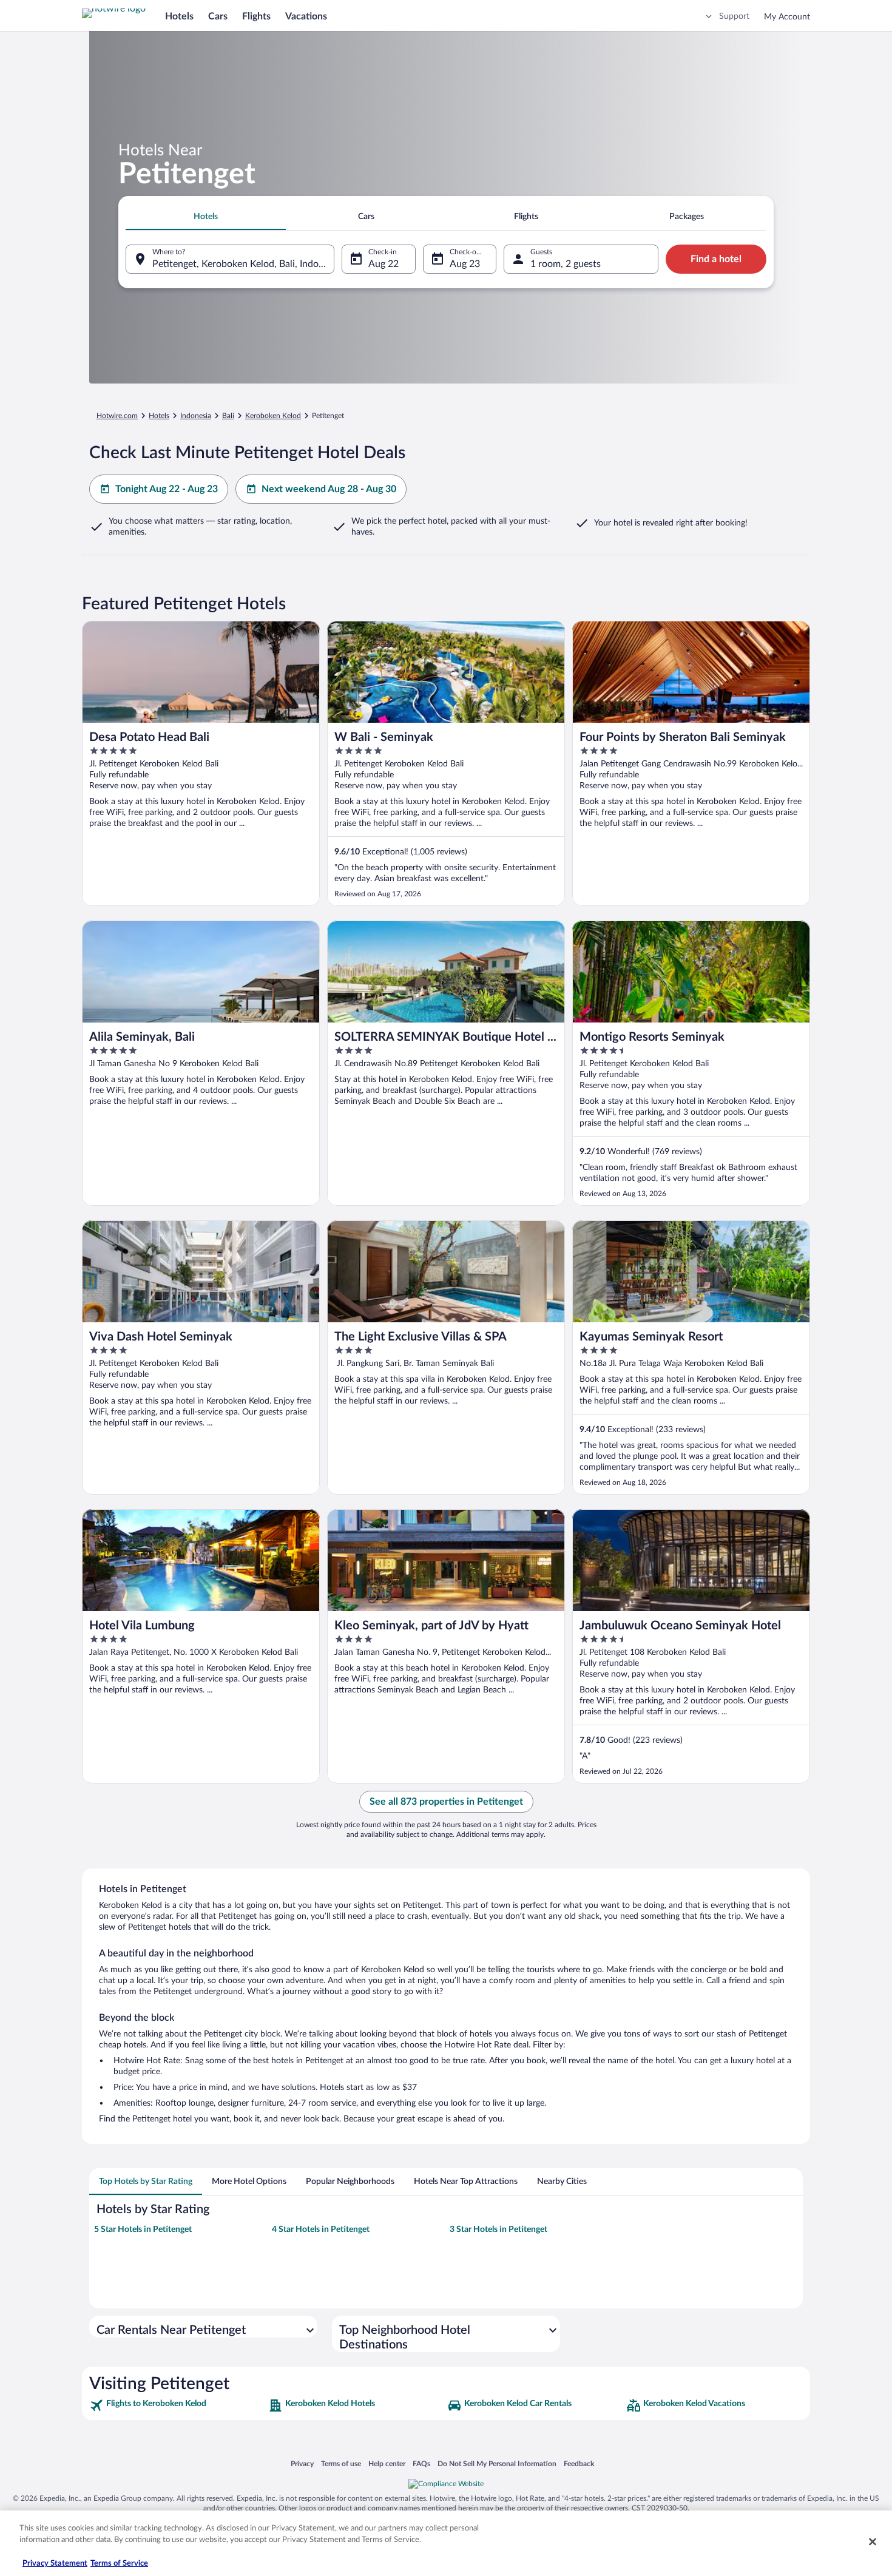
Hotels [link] (159, 416)
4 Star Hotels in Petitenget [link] (321, 2229)
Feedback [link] (579, 2463)
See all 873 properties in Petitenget (446, 1802)
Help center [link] (387, 2463)
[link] (177, 2405)
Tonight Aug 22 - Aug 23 (167, 489)
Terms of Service (119, 2564)
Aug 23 (465, 264)
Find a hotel (716, 259)
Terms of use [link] (341, 2463)
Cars (218, 16)
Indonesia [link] (196, 416)
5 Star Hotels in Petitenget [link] (143, 2229)
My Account (787, 17)
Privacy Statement (55, 2564)
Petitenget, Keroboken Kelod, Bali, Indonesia (243, 264)
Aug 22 (383, 264)
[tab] (206, 217)
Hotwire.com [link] (117, 416)
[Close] (873, 2541)
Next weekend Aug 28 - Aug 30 (329, 489)
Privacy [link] (302, 2463)
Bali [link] (228, 416)
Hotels (179, 16)
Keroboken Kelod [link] (273, 416)
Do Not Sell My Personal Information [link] (497, 2463)
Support (734, 16)
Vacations (306, 16)
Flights (256, 16)
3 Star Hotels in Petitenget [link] (498, 2229)
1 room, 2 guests (566, 264)
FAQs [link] (421, 2463)
